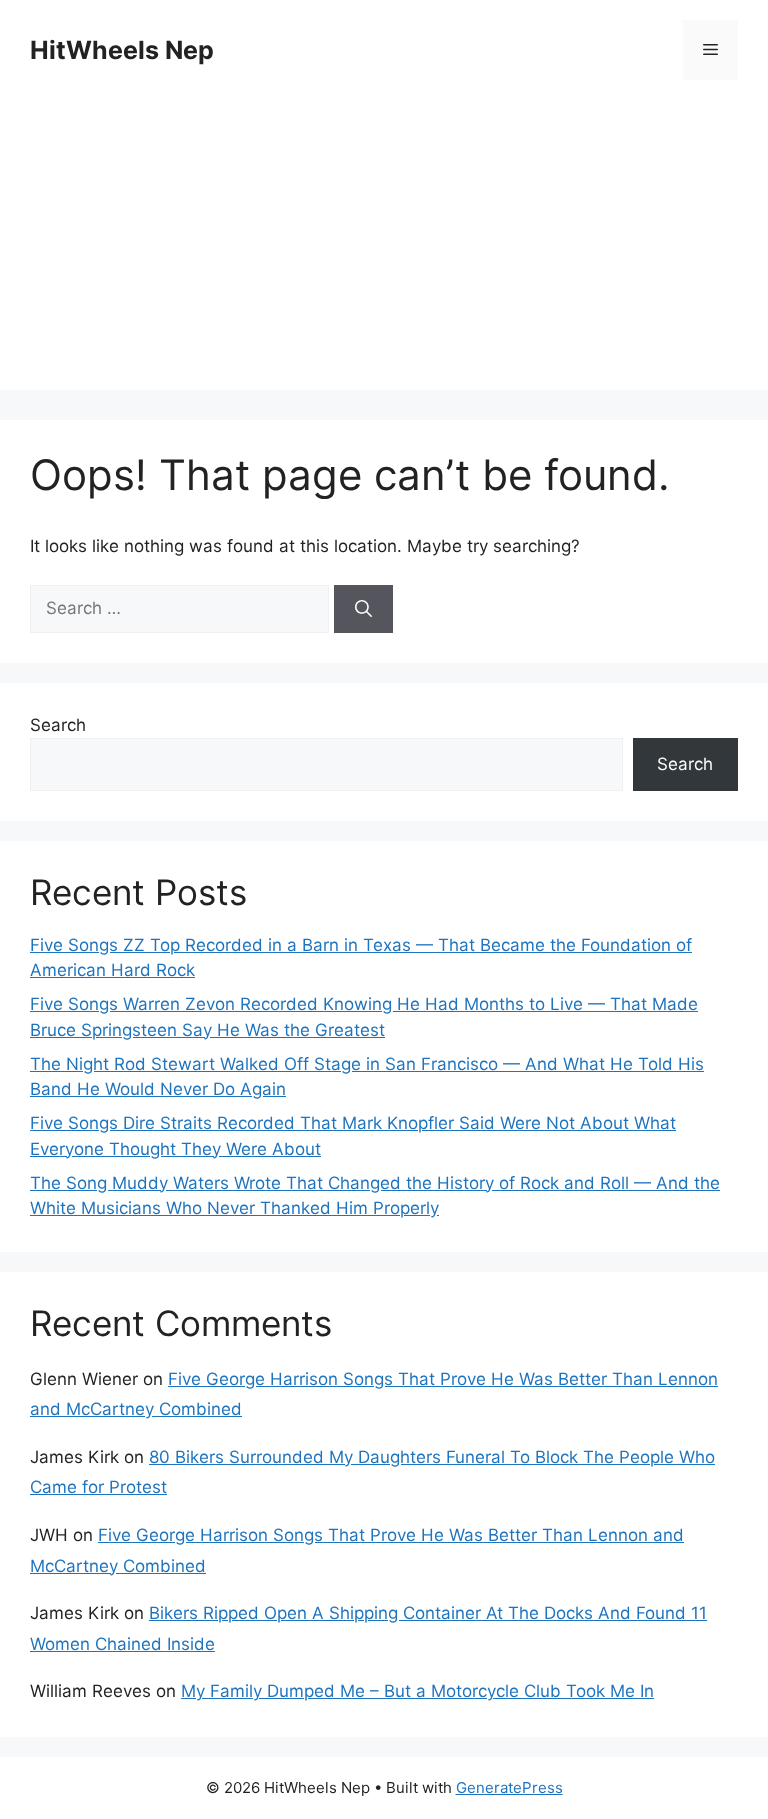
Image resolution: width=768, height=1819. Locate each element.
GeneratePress (509, 1787)
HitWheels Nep (122, 50)
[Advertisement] (384, 250)
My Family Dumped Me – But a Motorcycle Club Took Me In (417, 1691)
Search (58, 725)
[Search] (363, 609)
